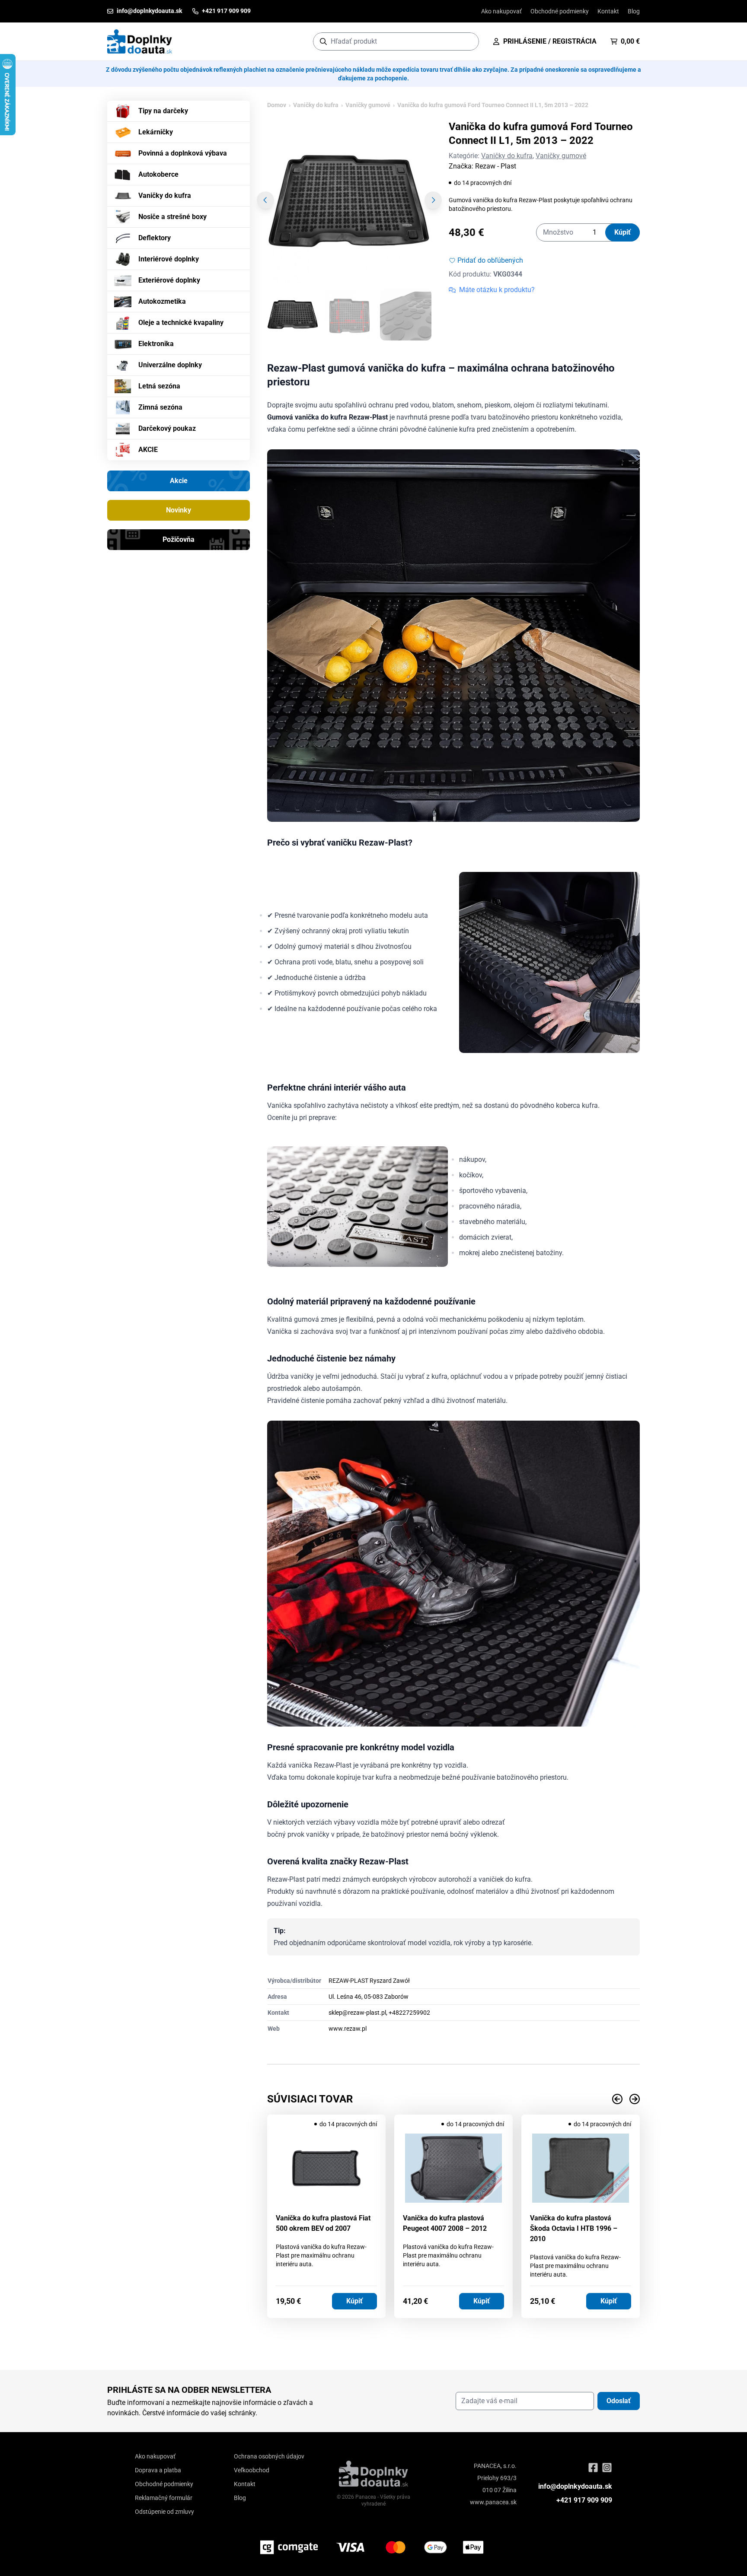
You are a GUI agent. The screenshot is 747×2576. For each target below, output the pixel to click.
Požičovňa (179, 539)
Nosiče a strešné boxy (172, 217)
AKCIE (148, 450)
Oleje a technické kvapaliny (181, 323)
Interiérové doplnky (169, 259)
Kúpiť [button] (354, 2301)
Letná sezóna (159, 386)
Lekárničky (156, 132)
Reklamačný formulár (164, 2498)
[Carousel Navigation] (453, 2099)
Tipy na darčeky (163, 111)
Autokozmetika (162, 301)
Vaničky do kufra (165, 196)
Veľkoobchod (252, 2470)
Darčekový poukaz (167, 428)
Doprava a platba (158, 2470)
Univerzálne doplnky (170, 365)
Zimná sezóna (160, 407)
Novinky (179, 510)
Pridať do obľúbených (490, 260)
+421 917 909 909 (584, 2500)
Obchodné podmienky (560, 11)
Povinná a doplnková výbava (183, 153)
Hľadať (468, 41)
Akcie (179, 481)
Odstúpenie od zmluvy (164, 2512)
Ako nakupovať (501, 11)
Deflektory (155, 238)
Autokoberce (158, 174)
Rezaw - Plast (496, 166)
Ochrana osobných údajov (269, 2456)
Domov (277, 105)
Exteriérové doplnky (169, 280)
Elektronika (156, 344)
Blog (634, 11)
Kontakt (608, 11)
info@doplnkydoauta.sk (575, 2486)
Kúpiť (622, 232)
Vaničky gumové (368, 105)
